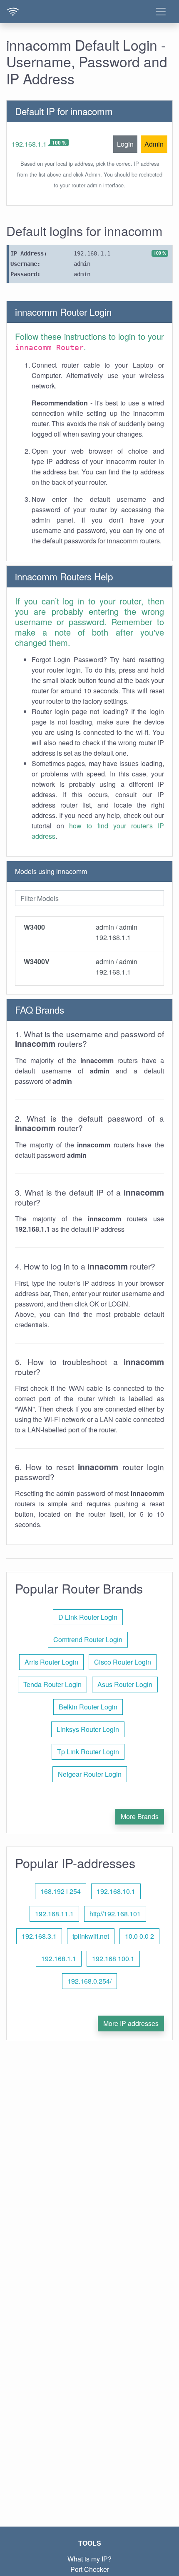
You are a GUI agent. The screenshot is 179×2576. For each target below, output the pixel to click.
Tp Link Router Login (88, 1752)
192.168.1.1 (29, 144)
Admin (154, 144)
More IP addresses (131, 2023)
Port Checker (90, 2569)
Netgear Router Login (90, 1774)
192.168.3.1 (39, 1936)
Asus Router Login (125, 1684)
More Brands (140, 1816)
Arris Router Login (51, 1662)
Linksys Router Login (88, 1729)
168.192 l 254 (61, 1891)
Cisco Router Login (123, 1662)
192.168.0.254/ (89, 1981)
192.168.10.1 (116, 1891)
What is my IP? (89, 2559)
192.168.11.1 (54, 1914)
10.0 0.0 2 (139, 1936)
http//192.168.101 (115, 1914)
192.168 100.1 (113, 1958)
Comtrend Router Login (88, 1639)
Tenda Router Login (52, 1684)
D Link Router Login (88, 1617)
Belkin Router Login (88, 1707)
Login (125, 144)
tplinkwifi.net (91, 1936)
